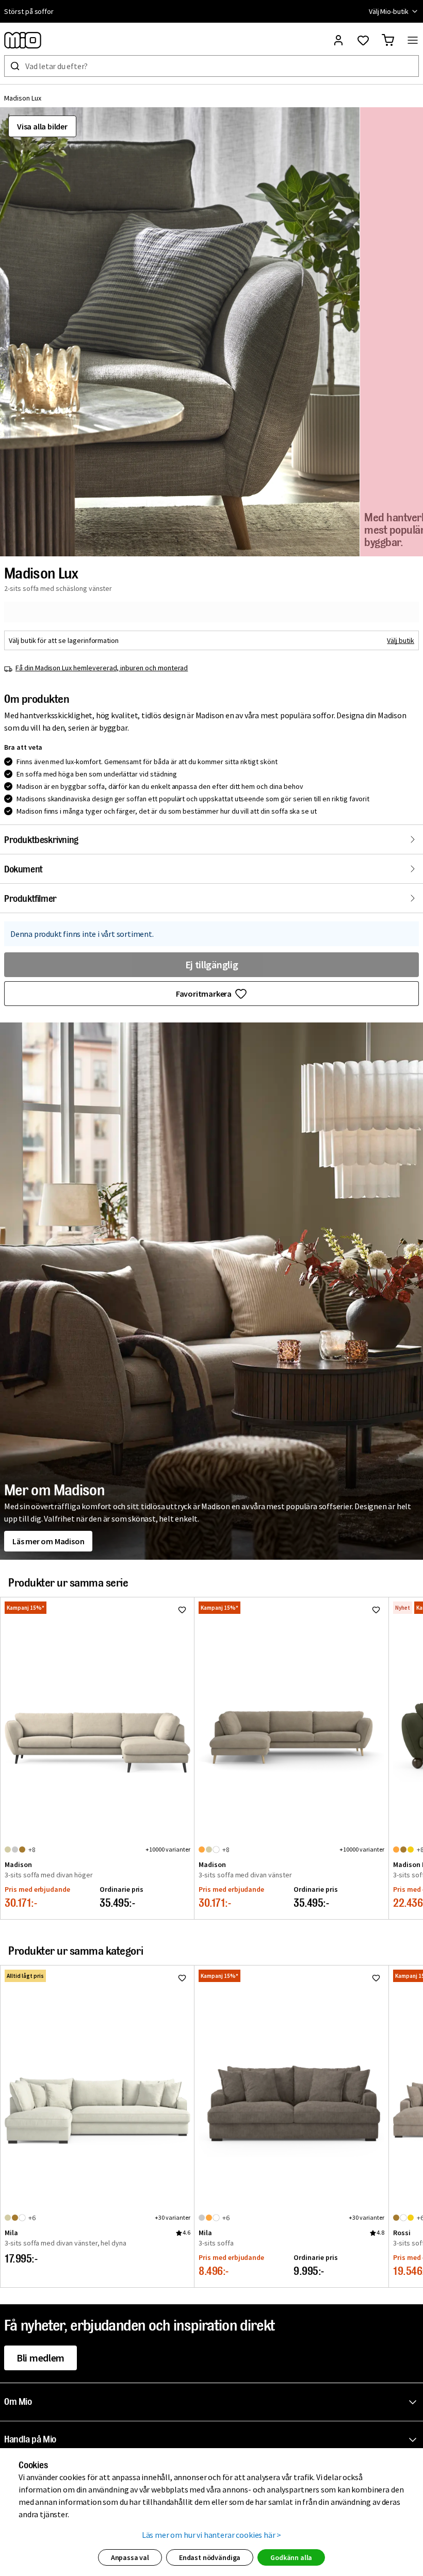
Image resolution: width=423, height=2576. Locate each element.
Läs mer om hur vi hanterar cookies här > (212, 2535)
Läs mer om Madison (48, 1541)
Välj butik (401, 640)
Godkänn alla (291, 2557)
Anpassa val (130, 2557)
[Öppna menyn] (413, 40)
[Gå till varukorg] (388, 40)
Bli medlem (40, 2358)
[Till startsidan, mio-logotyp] (23, 40)
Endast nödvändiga (210, 2557)
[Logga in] (338, 40)
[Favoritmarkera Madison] (182, 1610)
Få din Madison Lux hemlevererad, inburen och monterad (102, 668)
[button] (180, 332)
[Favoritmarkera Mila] (182, 1978)
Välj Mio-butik (389, 11)
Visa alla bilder (42, 126)
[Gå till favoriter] (363, 40)
